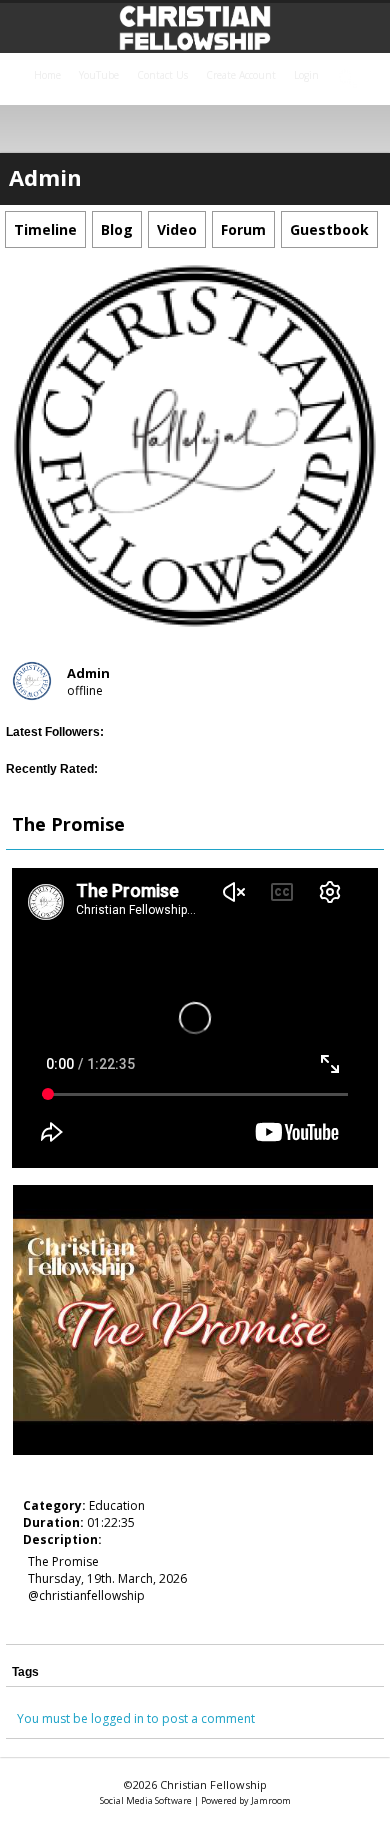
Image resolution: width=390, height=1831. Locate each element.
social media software (146, 1800)
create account (241, 75)
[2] (48, 1472)
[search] (349, 80)
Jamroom (271, 1800)
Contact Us (162, 75)
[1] (40, 1472)
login (306, 75)
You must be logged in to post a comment (136, 1718)
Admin (88, 673)
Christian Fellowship (213, 1784)
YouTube (99, 75)
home (47, 75)
